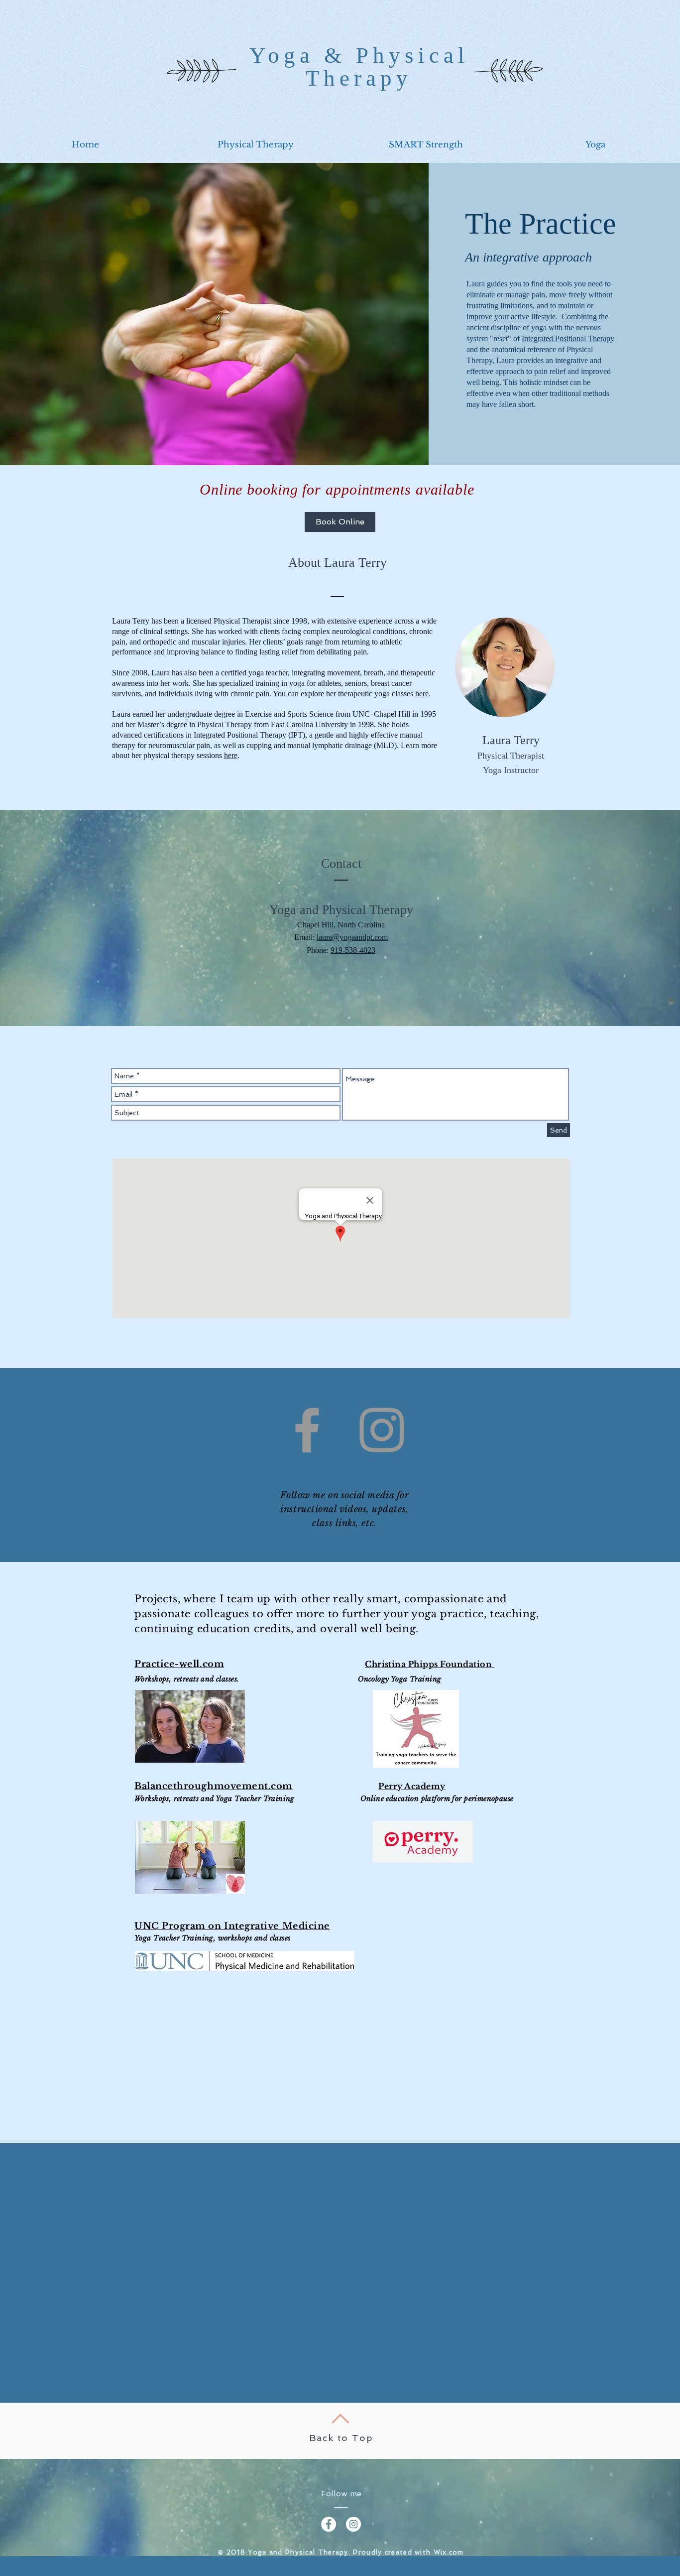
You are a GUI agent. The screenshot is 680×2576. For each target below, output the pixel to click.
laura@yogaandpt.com (352, 937)
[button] (255, 145)
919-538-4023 (353, 950)
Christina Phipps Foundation (428, 1664)
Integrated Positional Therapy (568, 338)
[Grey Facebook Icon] (307, 1430)
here (422, 694)
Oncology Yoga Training (399, 1679)
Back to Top (341, 2438)
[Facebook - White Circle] (329, 2524)
